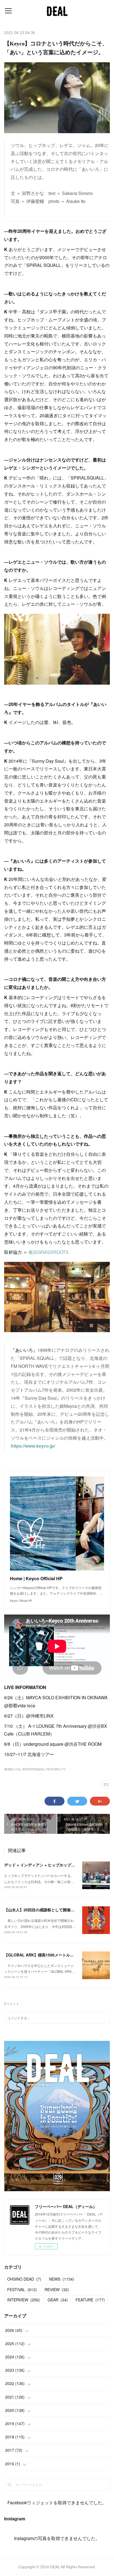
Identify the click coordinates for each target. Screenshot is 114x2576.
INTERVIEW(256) (33, 1769)
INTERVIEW (24, 2300)
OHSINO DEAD (24, 2279)
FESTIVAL (22, 2289)
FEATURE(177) (56, 1769)
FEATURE (90, 2300)
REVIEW (57, 2289)
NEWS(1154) (12, 1769)
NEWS (62, 2279)
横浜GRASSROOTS (49, 1252)
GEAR (58, 2300)
